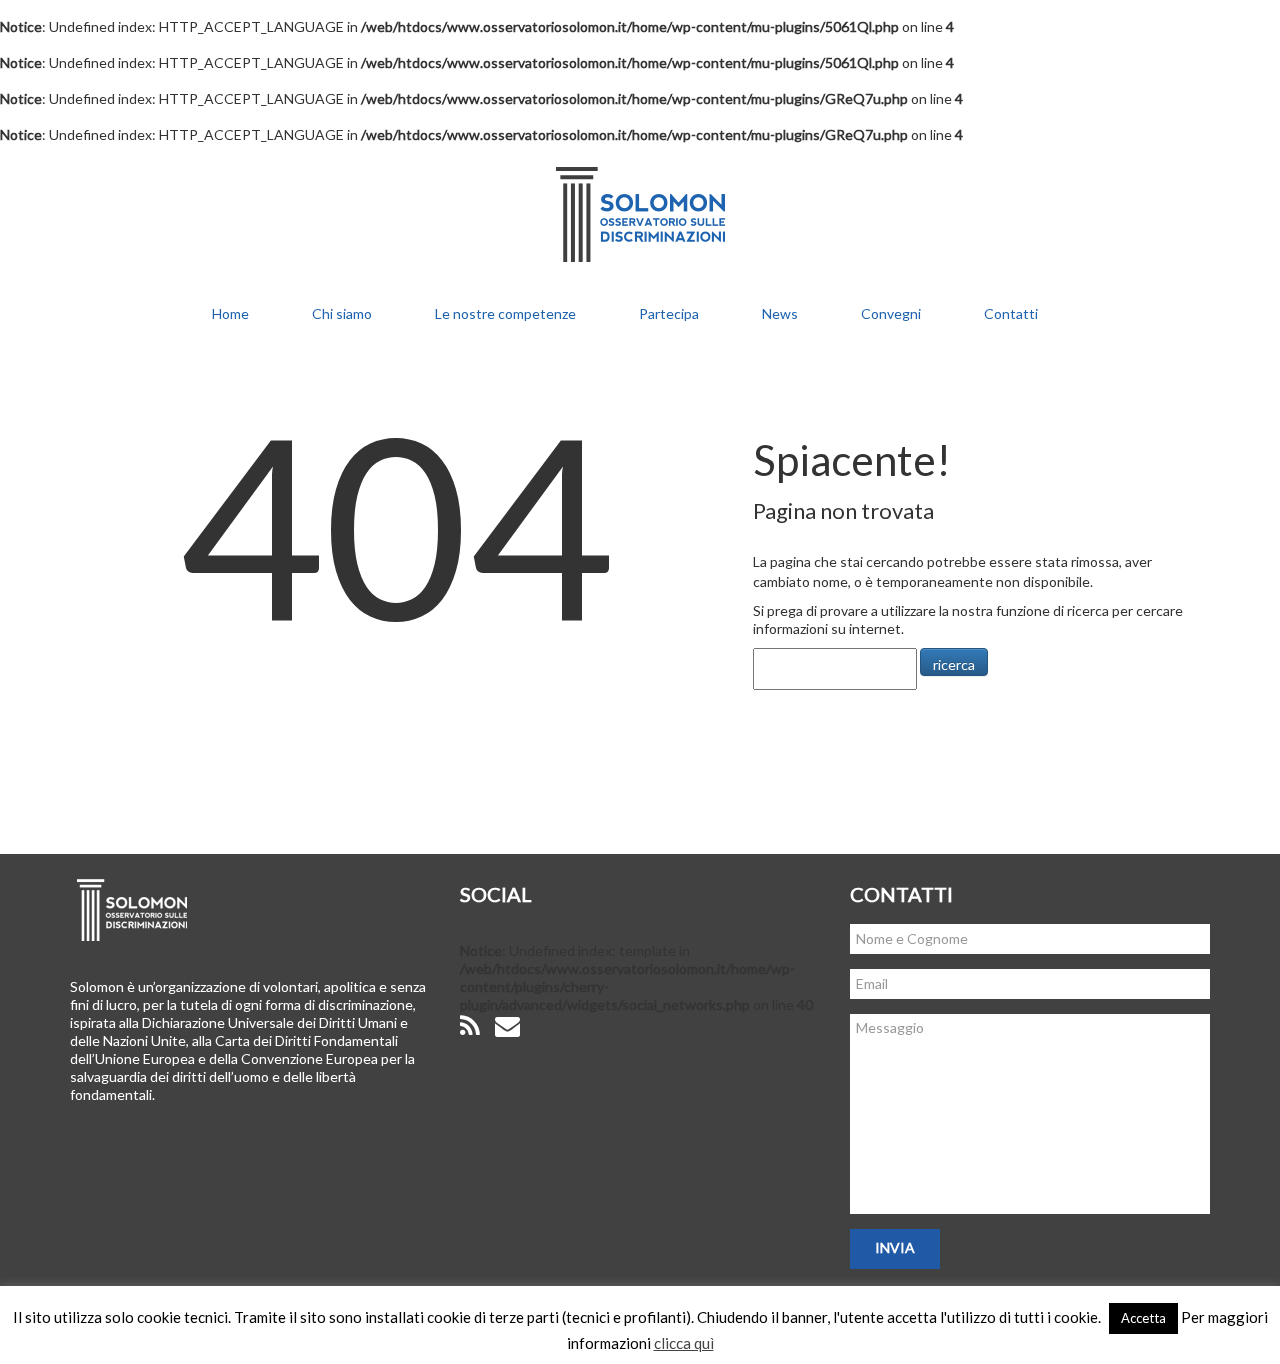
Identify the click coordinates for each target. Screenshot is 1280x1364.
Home (230, 313)
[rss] (470, 1026)
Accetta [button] (1143, 1318)
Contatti (1011, 313)
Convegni (891, 313)
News (780, 313)
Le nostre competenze (505, 313)
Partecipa (669, 313)
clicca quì (684, 1343)
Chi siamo (342, 313)
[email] (507, 1026)
